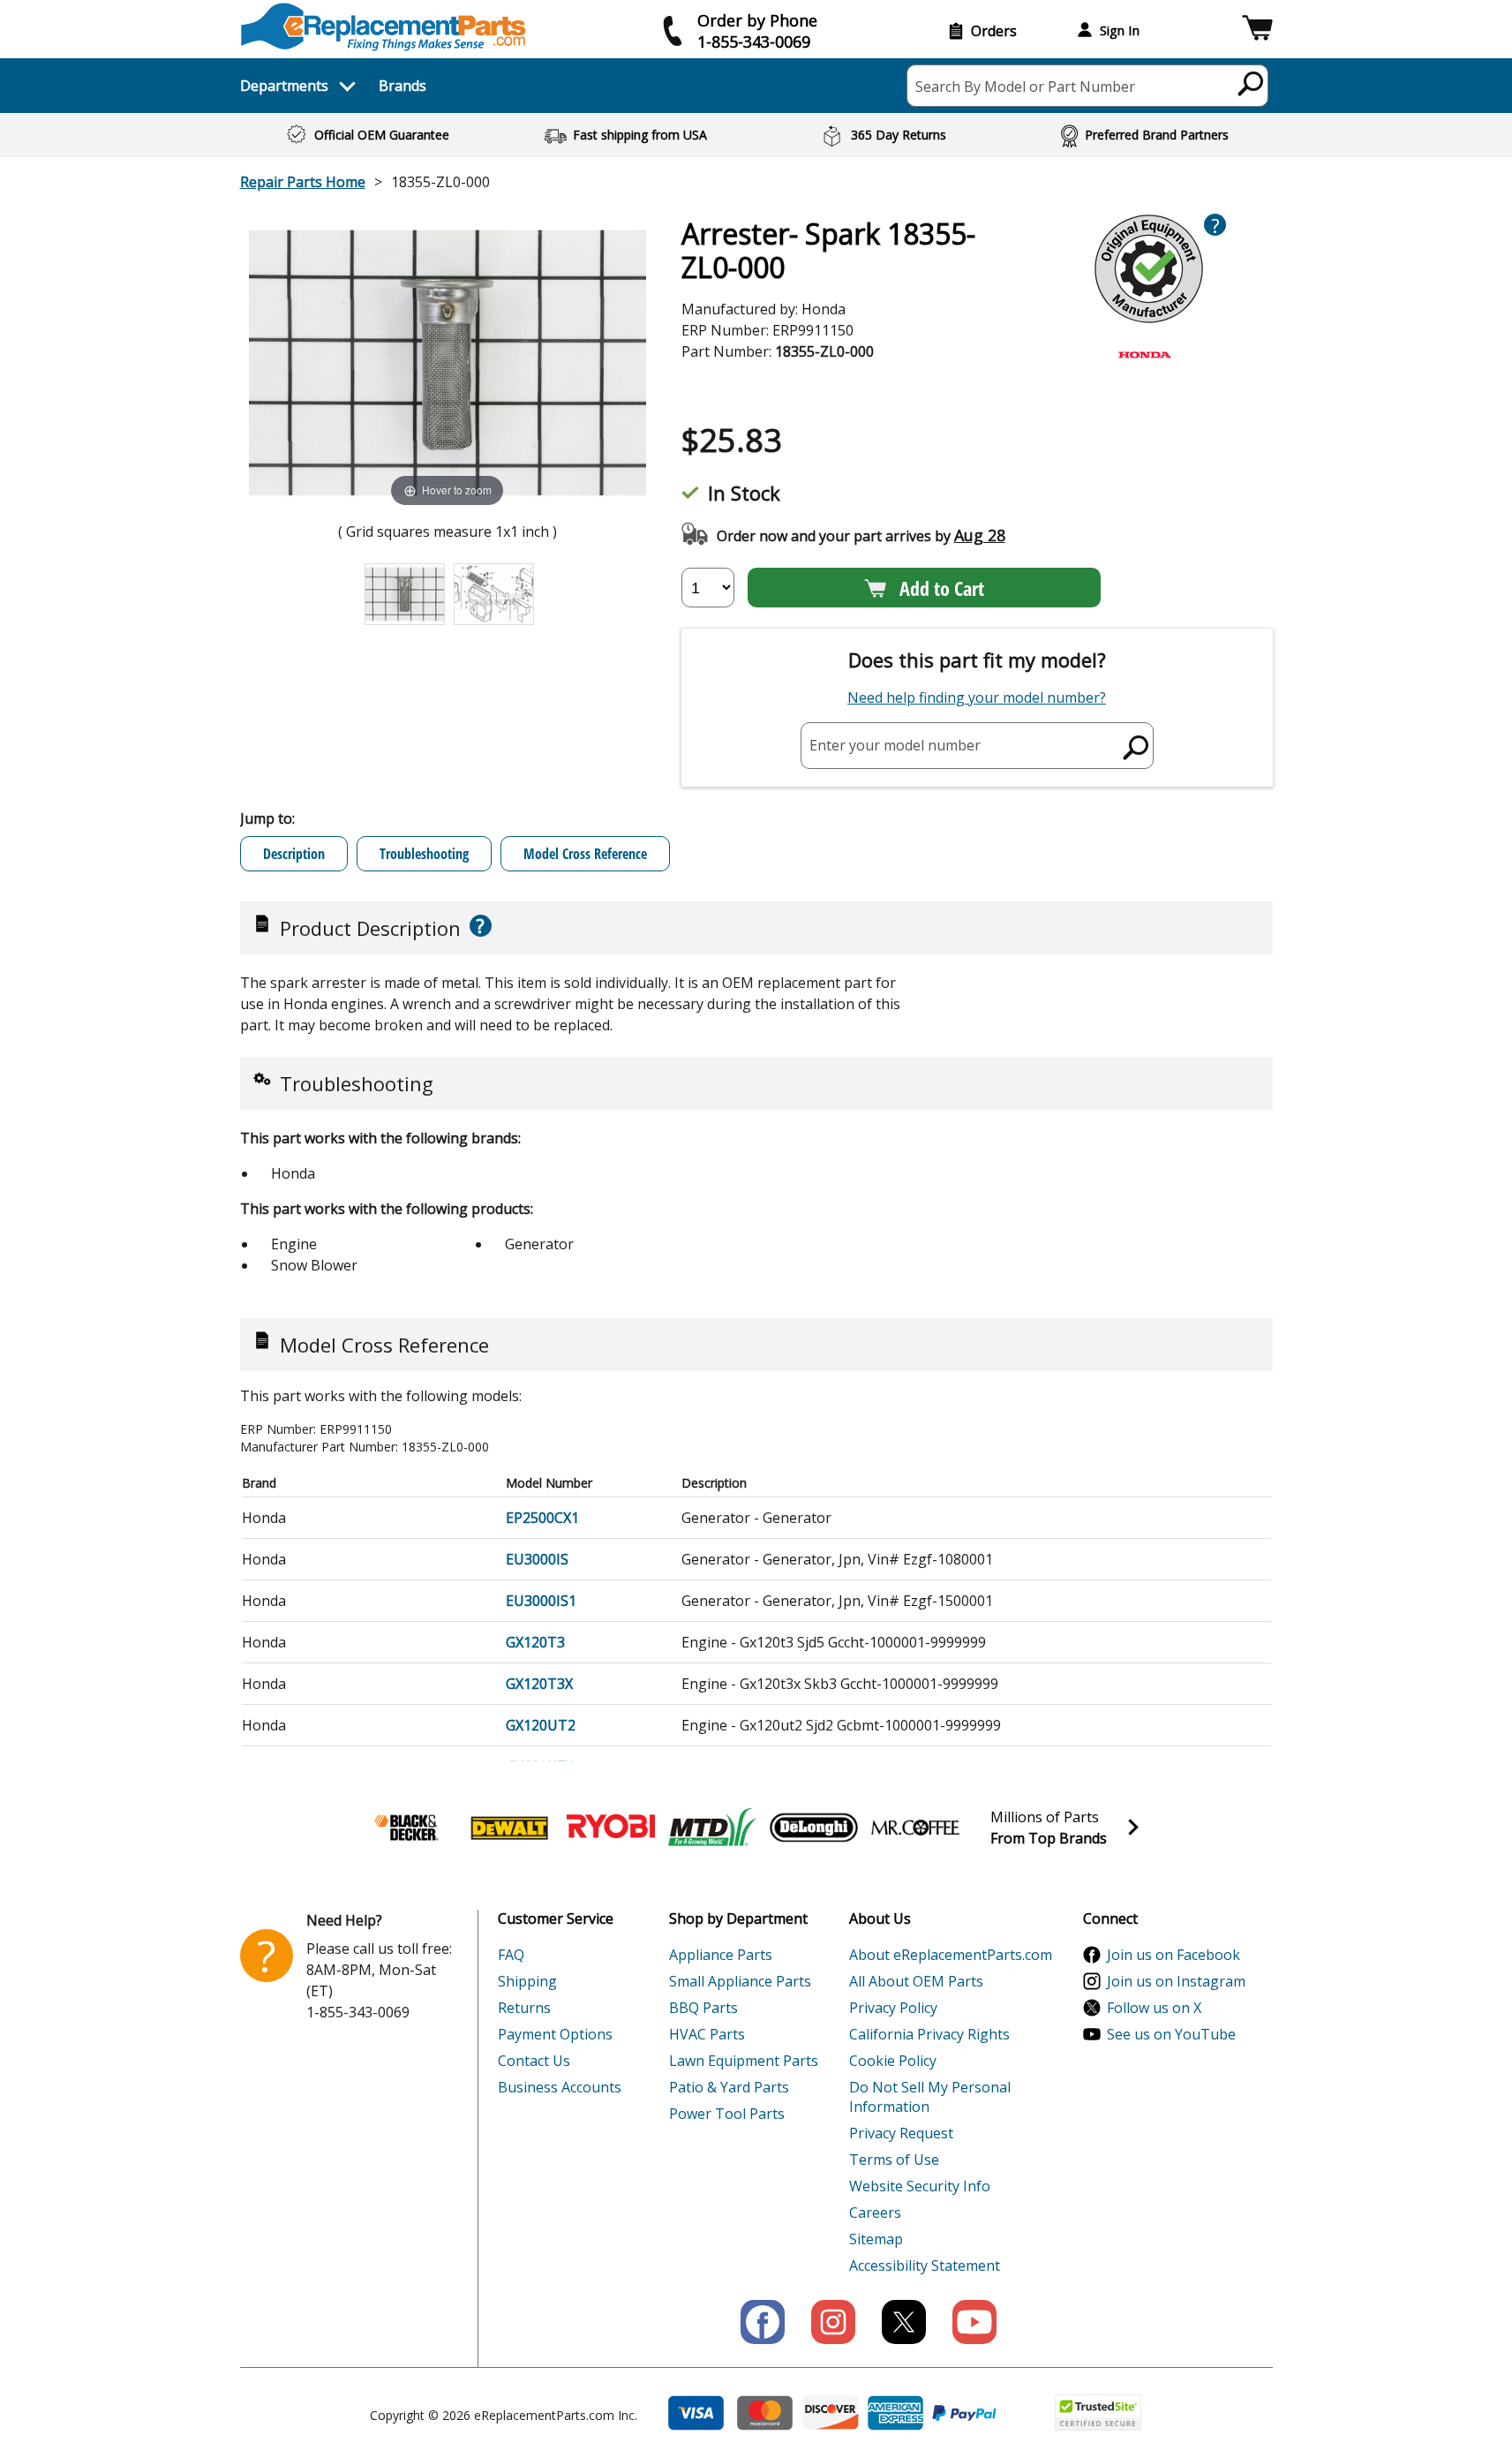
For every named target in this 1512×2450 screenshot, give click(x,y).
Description (294, 854)
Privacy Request (901, 2133)
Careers (875, 2213)
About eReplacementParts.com (951, 1955)
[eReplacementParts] (384, 27)
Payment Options (555, 2034)
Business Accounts (560, 2087)
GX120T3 (535, 1642)
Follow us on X (1154, 2008)
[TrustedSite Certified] (1098, 2412)
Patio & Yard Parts (729, 2087)
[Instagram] (833, 2322)
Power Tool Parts (727, 2114)
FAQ (511, 1955)
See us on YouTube (1171, 2034)
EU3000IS (537, 1559)
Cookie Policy (893, 2061)
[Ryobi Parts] (611, 1828)
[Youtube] (974, 2322)
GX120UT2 (541, 1725)
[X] (904, 2322)
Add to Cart (942, 588)
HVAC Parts (707, 2034)
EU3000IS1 (541, 1601)
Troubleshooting (424, 854)
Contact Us (534, 2061)
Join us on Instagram (1176, 1981)
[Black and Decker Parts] (408, 1828)
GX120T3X (539, 1684)
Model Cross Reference (585, 854)
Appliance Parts (721, 1955)
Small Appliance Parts (740, 1981)
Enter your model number (895, 745)
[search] (1251, 83)
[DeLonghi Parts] (814, 1828)
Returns (524, 2008)
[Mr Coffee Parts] (915, 1828)
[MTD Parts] (712, 1828)
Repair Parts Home (303, 182)
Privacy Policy (893, 2008)
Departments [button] (284, 86)
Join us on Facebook (1173, 1955)
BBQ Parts (703, 2008)
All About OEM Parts (916, 1981)
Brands (402, 86)
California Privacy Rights (929, 2034)
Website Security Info (920, 2186)
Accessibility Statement (925, 2265)
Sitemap (876, 2239)
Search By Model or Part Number (1025, 87)
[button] (1257, 30)
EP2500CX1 (542, 1518)
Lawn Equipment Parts (744, 2061)
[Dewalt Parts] (509, 1828)
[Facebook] (763, 2322)
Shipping (527, 1981)
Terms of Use (894, 2160)
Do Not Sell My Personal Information (930, 2097)
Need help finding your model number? (977, 697)
